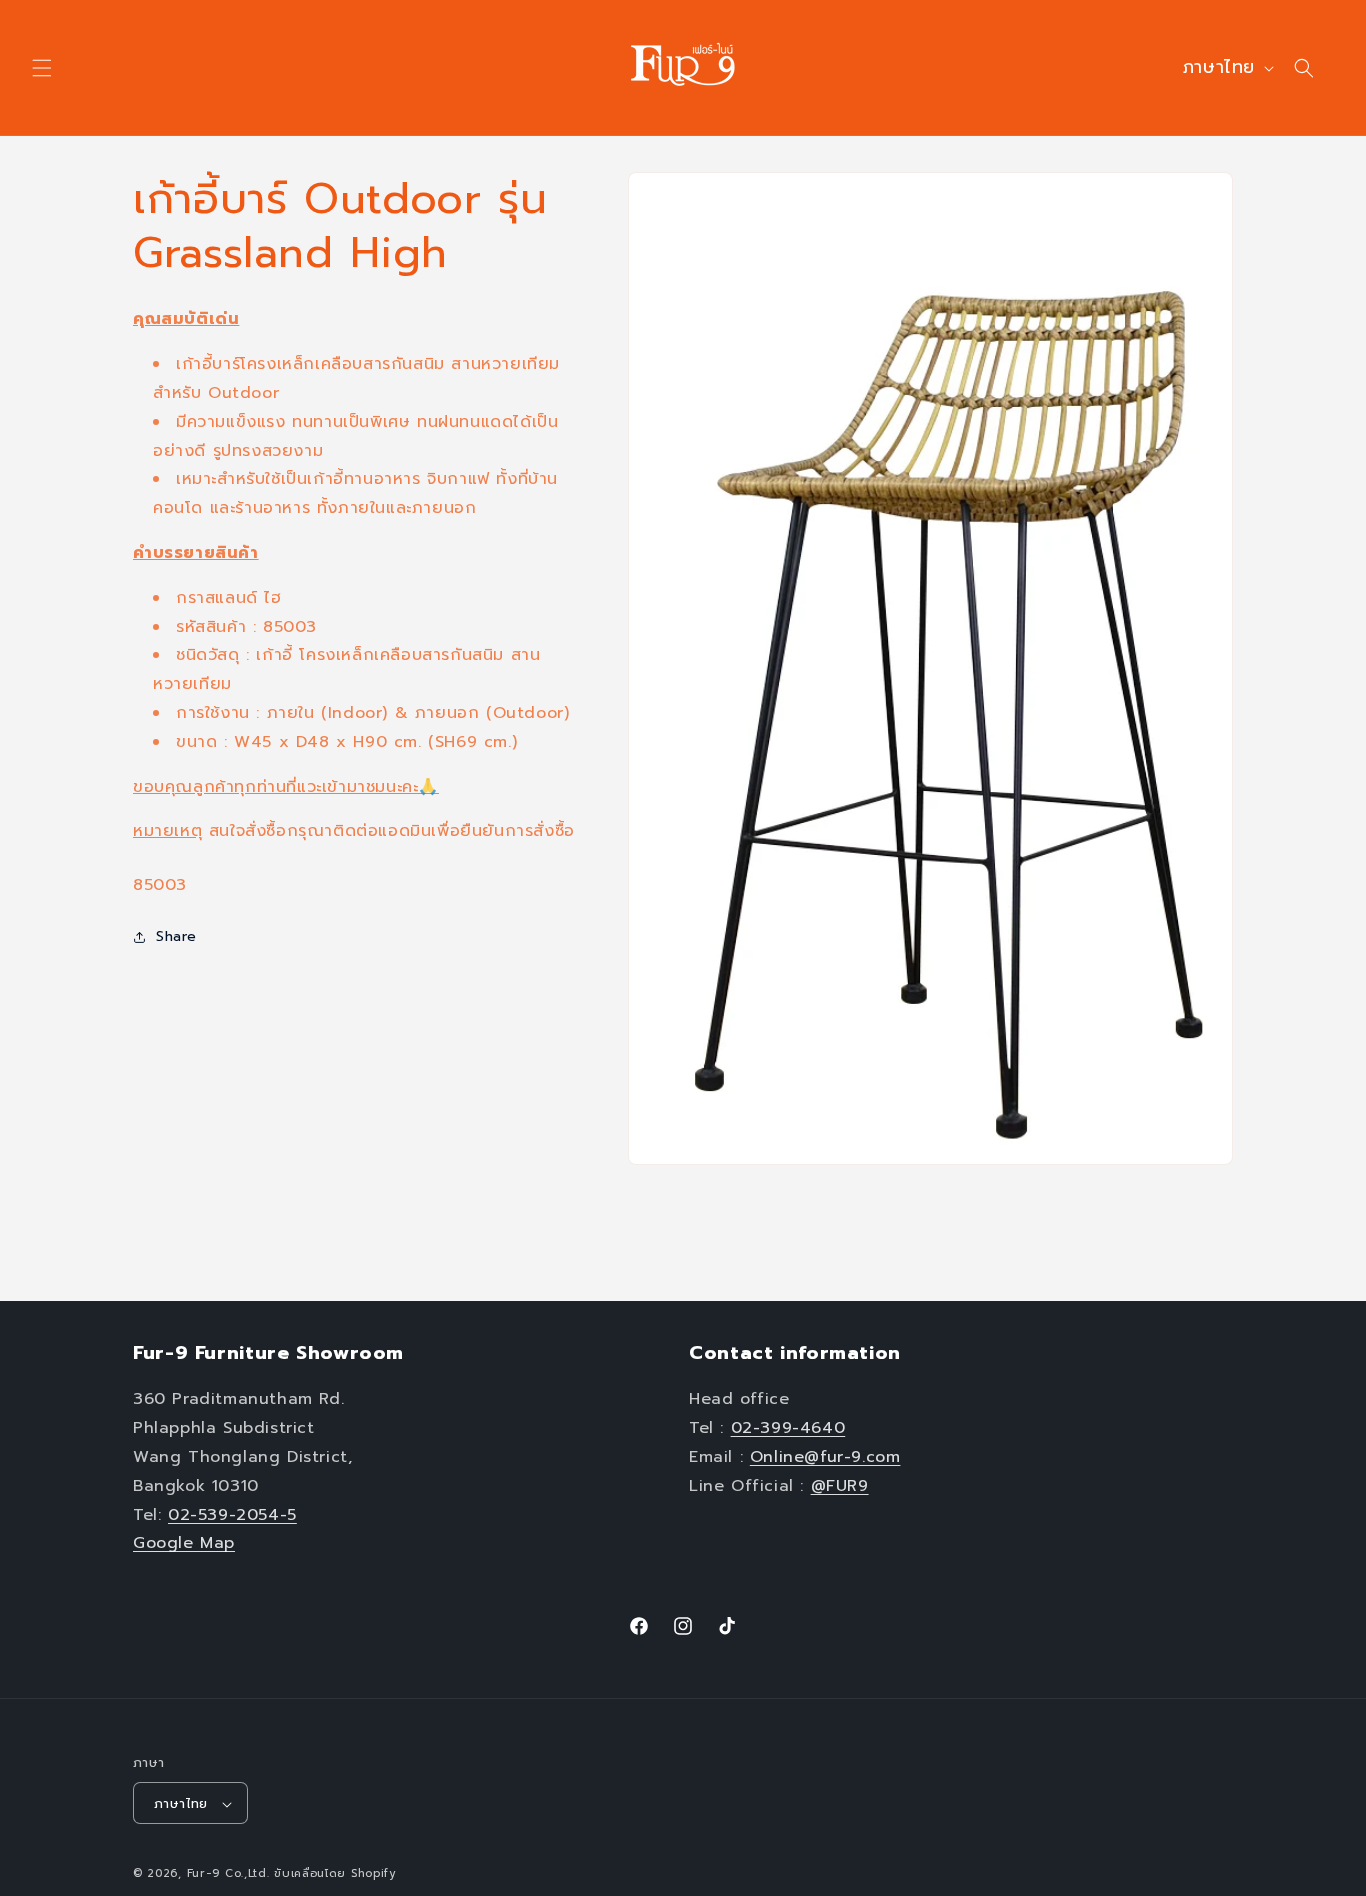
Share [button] (176, 936)
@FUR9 (840, 1486)
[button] (42, 68)
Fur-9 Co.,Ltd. (228, 1874)
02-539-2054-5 (232, 1515)
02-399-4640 (788, 1428)
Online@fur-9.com (825, 1457)
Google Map (184, 1543)
